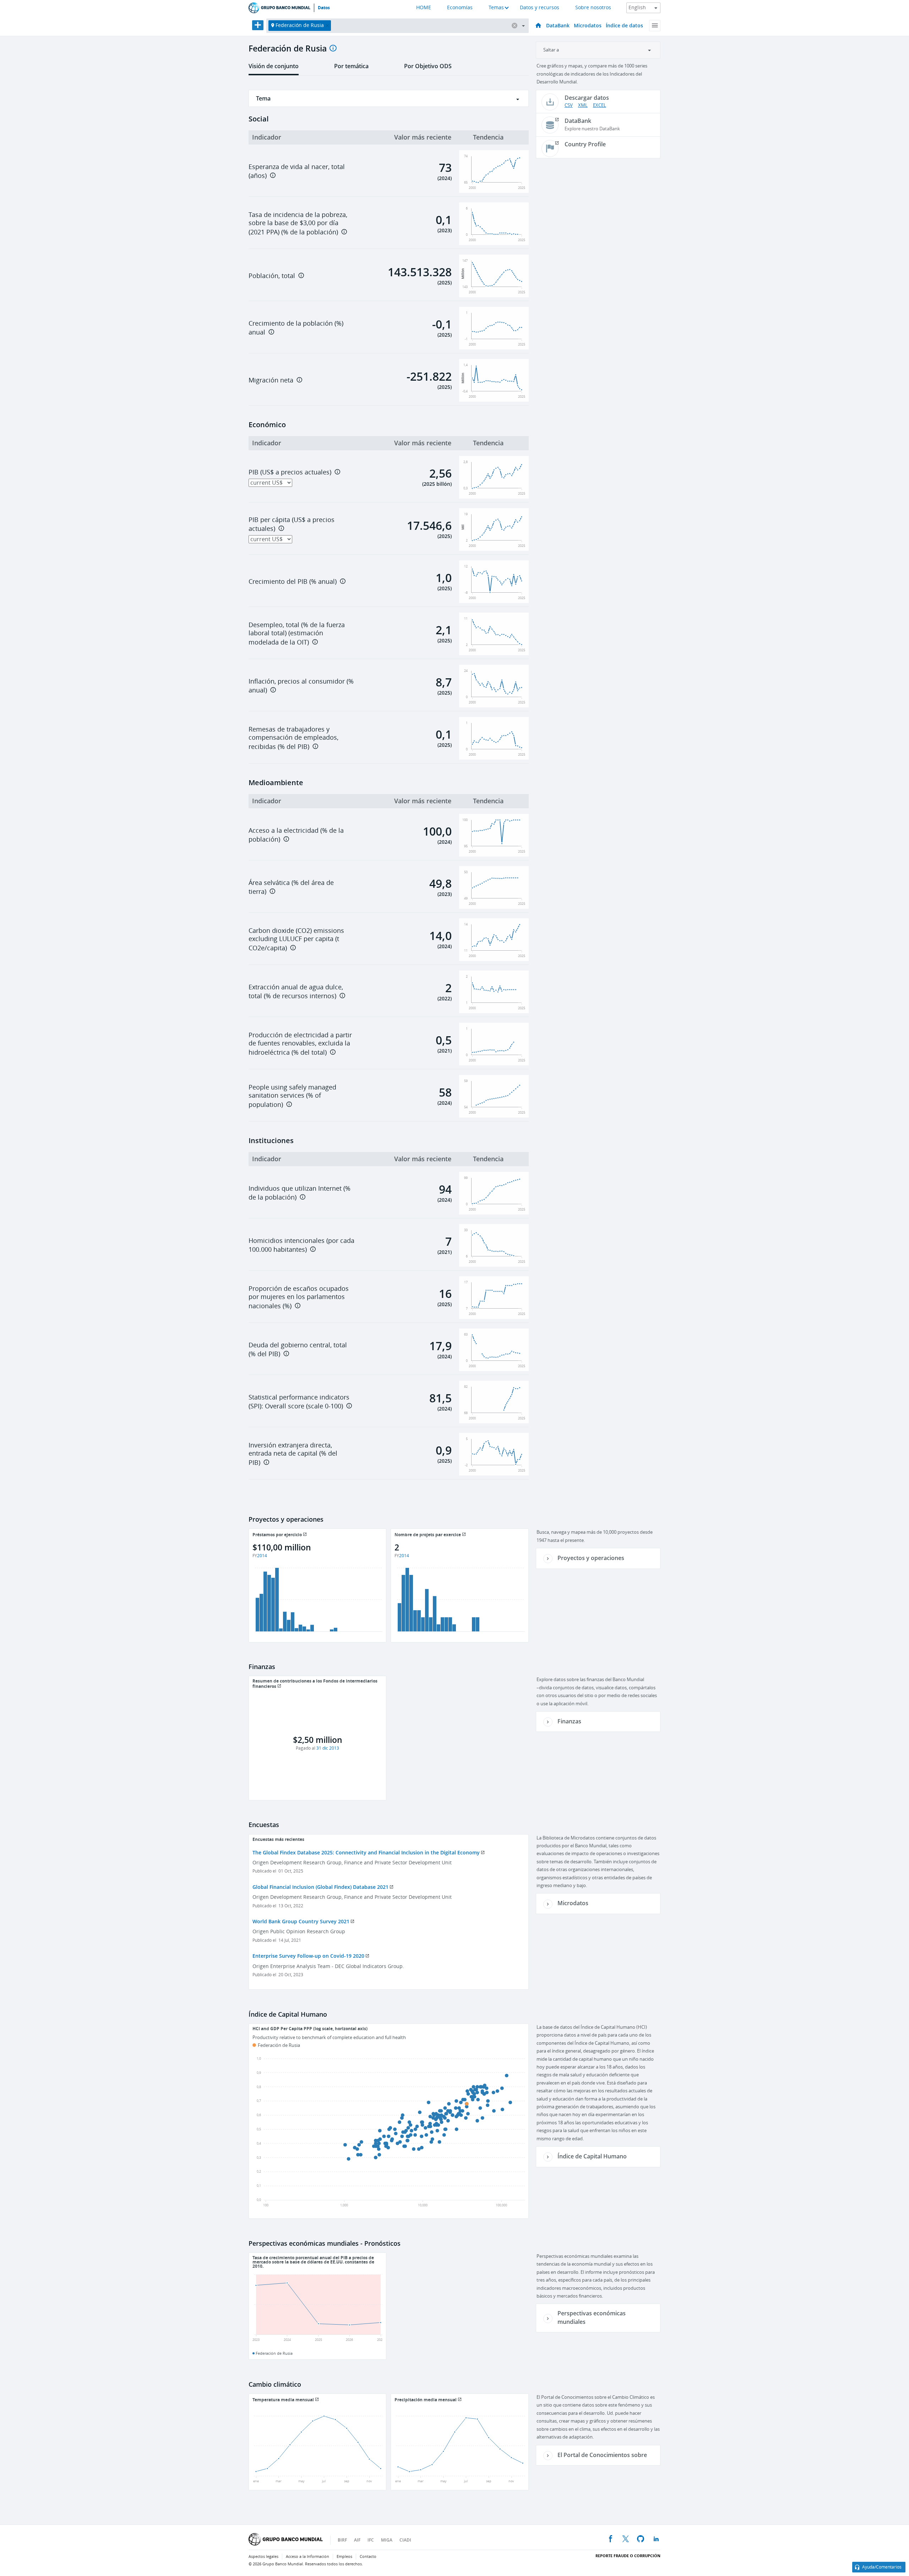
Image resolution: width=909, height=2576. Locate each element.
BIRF (342, 2540)
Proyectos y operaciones (591, 1558)
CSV (569, 105)
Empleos (344, 2557)
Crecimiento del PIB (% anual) (293, 582)
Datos (324, 8)
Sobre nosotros (593, 8)
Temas (496, 8)
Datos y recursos (540, 8)
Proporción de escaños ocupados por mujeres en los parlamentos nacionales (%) (299, 1297)
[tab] (274, 69)
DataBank (558, 25)
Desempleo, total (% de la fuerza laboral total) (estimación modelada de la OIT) (297, 634)
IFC (371, 2540)
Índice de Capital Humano (592, 2156)
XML (583, 105)
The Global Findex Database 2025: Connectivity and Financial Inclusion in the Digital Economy (366, 1852)
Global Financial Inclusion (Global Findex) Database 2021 (320, 1887)
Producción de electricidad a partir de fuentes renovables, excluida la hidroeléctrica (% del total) (300, 1044)
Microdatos (588, 25)
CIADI (405, 2540)
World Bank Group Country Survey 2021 (301, 1921)
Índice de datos (624, 25)
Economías (460, 8)
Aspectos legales (263, 2557)
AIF (357, 2540)
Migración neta (271, 380)
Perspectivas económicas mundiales (592, 2317)
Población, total (272, 276)
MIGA (387, 2540)
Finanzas (569, 1721)
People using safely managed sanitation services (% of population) (292, 1096)
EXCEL (600, 105)
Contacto (368, 2557)
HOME (424, 8)
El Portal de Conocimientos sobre (602, 2455)
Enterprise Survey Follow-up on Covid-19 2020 (308, 1956)
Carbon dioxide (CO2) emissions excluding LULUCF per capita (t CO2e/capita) (296, 939)
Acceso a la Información (307, 2557)
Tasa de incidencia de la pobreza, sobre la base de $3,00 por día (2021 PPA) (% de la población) (298, 224)
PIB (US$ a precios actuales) (290, 472)
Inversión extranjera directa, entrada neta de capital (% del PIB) (293, 1454)
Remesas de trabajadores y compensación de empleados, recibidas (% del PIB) (293, 738)
